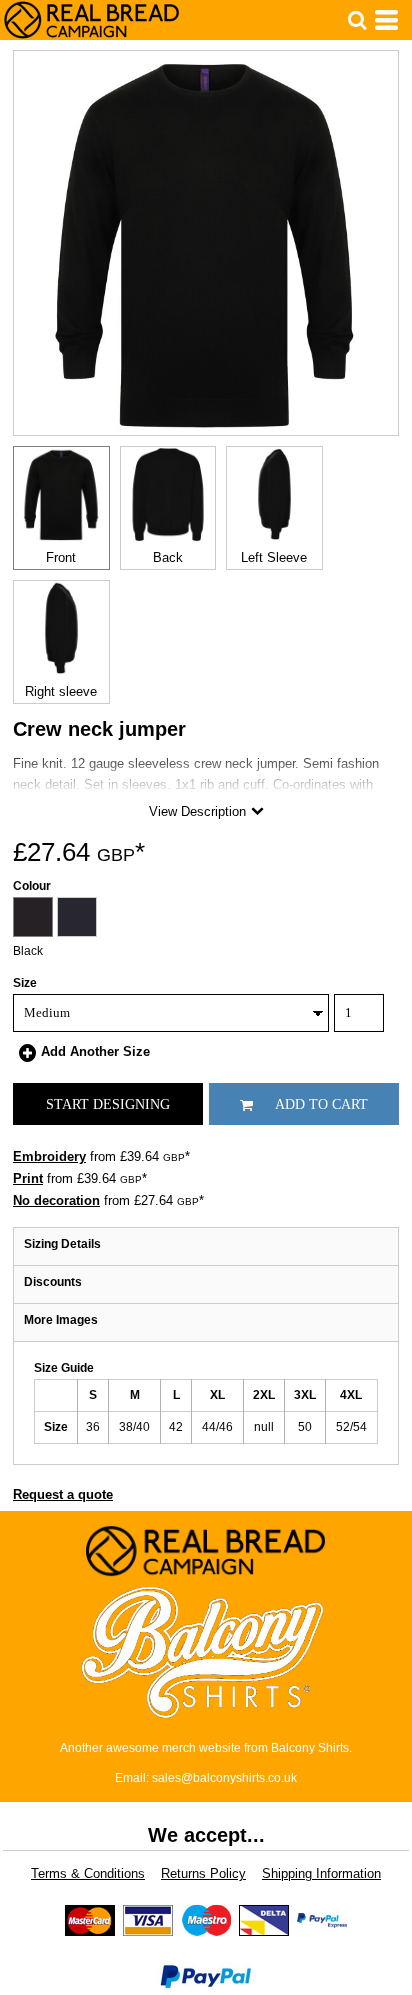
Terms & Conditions (88, 1873)
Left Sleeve (274, 557)
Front (61, 557)
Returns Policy (203, 1873)
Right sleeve (61, 691)
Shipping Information (321, 1873)
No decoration (56, 1200)
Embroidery (49, 1156)
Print (28, 1178)
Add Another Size (95, 1051)
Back (168, 557)
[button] (357, 20)
